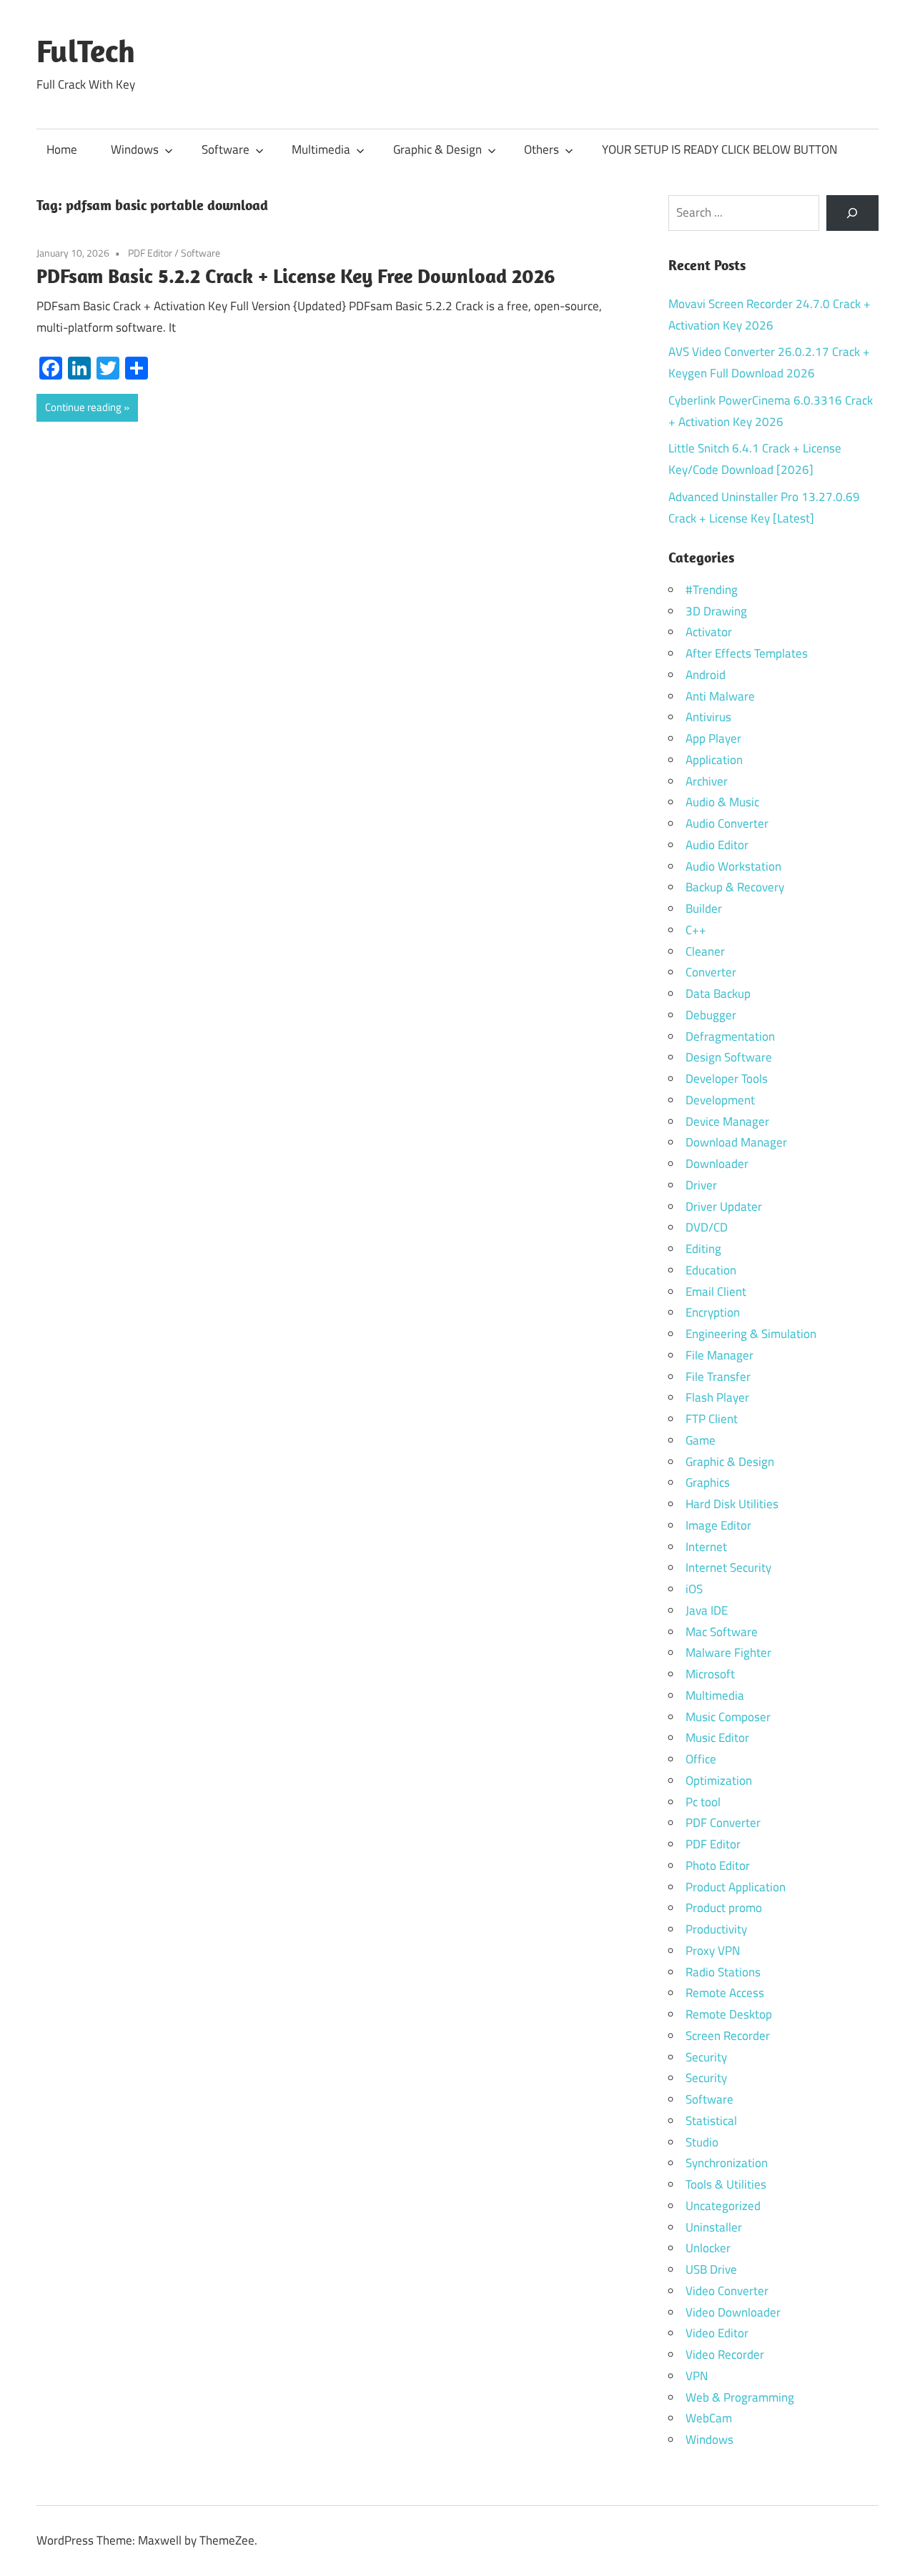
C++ (696, 930)
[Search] (852, 213)
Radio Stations (723, 1972)
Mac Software (722, 1632)
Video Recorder (725, 2354)
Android (706, 675)
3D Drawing (716, 611)
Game (701, 1440)
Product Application (736, 1887)
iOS (694, 1589)
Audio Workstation (733, 866)
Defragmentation (730, 1036)
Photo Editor (718, 1866)
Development (720, 1100)
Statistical (711, 2121)
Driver (701, 1185)
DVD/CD (707, 1227)
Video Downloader (733, 2312)
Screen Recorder (728, 2036)
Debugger (711, 1015)
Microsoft (710, 1674)
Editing (703, 1249)
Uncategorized (723, 2206)
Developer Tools (727, 1079)
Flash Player (717, 1397)
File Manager (719, 1355)
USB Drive (711, 2269)
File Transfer (718, 1377)
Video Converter (727, 2291)
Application (714, 760)
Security (706, 2057)
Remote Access (725, 1993)
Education (711, 1270)
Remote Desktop (729, 2014)
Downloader (717, 1164)
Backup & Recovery (735, 887)
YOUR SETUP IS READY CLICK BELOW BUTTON (719, 149)
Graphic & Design (437, 149)
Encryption (713, 1312)
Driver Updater (724, 1207)
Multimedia (321, 149)
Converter (711, 972)
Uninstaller (714, 2227)
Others (541, 149)
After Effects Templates (747, 653)
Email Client (716, 1292)
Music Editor (717, 1738)
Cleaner (705, 951)
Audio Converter (727, 823)
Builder (704, 908)
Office (701, 1759)
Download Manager (736, 1142)
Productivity (716, 1929)
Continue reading (83, 407)
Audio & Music (722, 802)
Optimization (719, 1780)
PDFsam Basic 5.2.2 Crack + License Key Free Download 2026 (296, 276)
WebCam (709, 2418)
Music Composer (728, 1717)
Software (226, 149)
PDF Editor (150, 253)
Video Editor (717, 2333)
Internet (706, 1547)
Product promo (724, 1908)
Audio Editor (717, 845)
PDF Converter (723, 1823)
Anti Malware (720, 696)
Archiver (707, 781)
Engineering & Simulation (751, 1334)
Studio (702, 2142)
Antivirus (708, 717)
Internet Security (728, 1567)
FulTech (86, 51)
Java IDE (707, 1610)
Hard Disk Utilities (732, 1504)
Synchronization (727, 2163)
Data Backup (718, 994)
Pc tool (703, 1802)
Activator (709, 632)
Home (62, 149)
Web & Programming (740, 2397)
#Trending (712, 590)
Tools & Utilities (726, 2184)
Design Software (729, 1057)
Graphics (708, 1482)
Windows (135, 149)
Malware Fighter (728, 1653)
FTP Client (712, 1419)
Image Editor (718, 1525)
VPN (697, 2376)
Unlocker (708, 2248)
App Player (713, 738)
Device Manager (727, 1121)
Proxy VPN (713, 1951)
